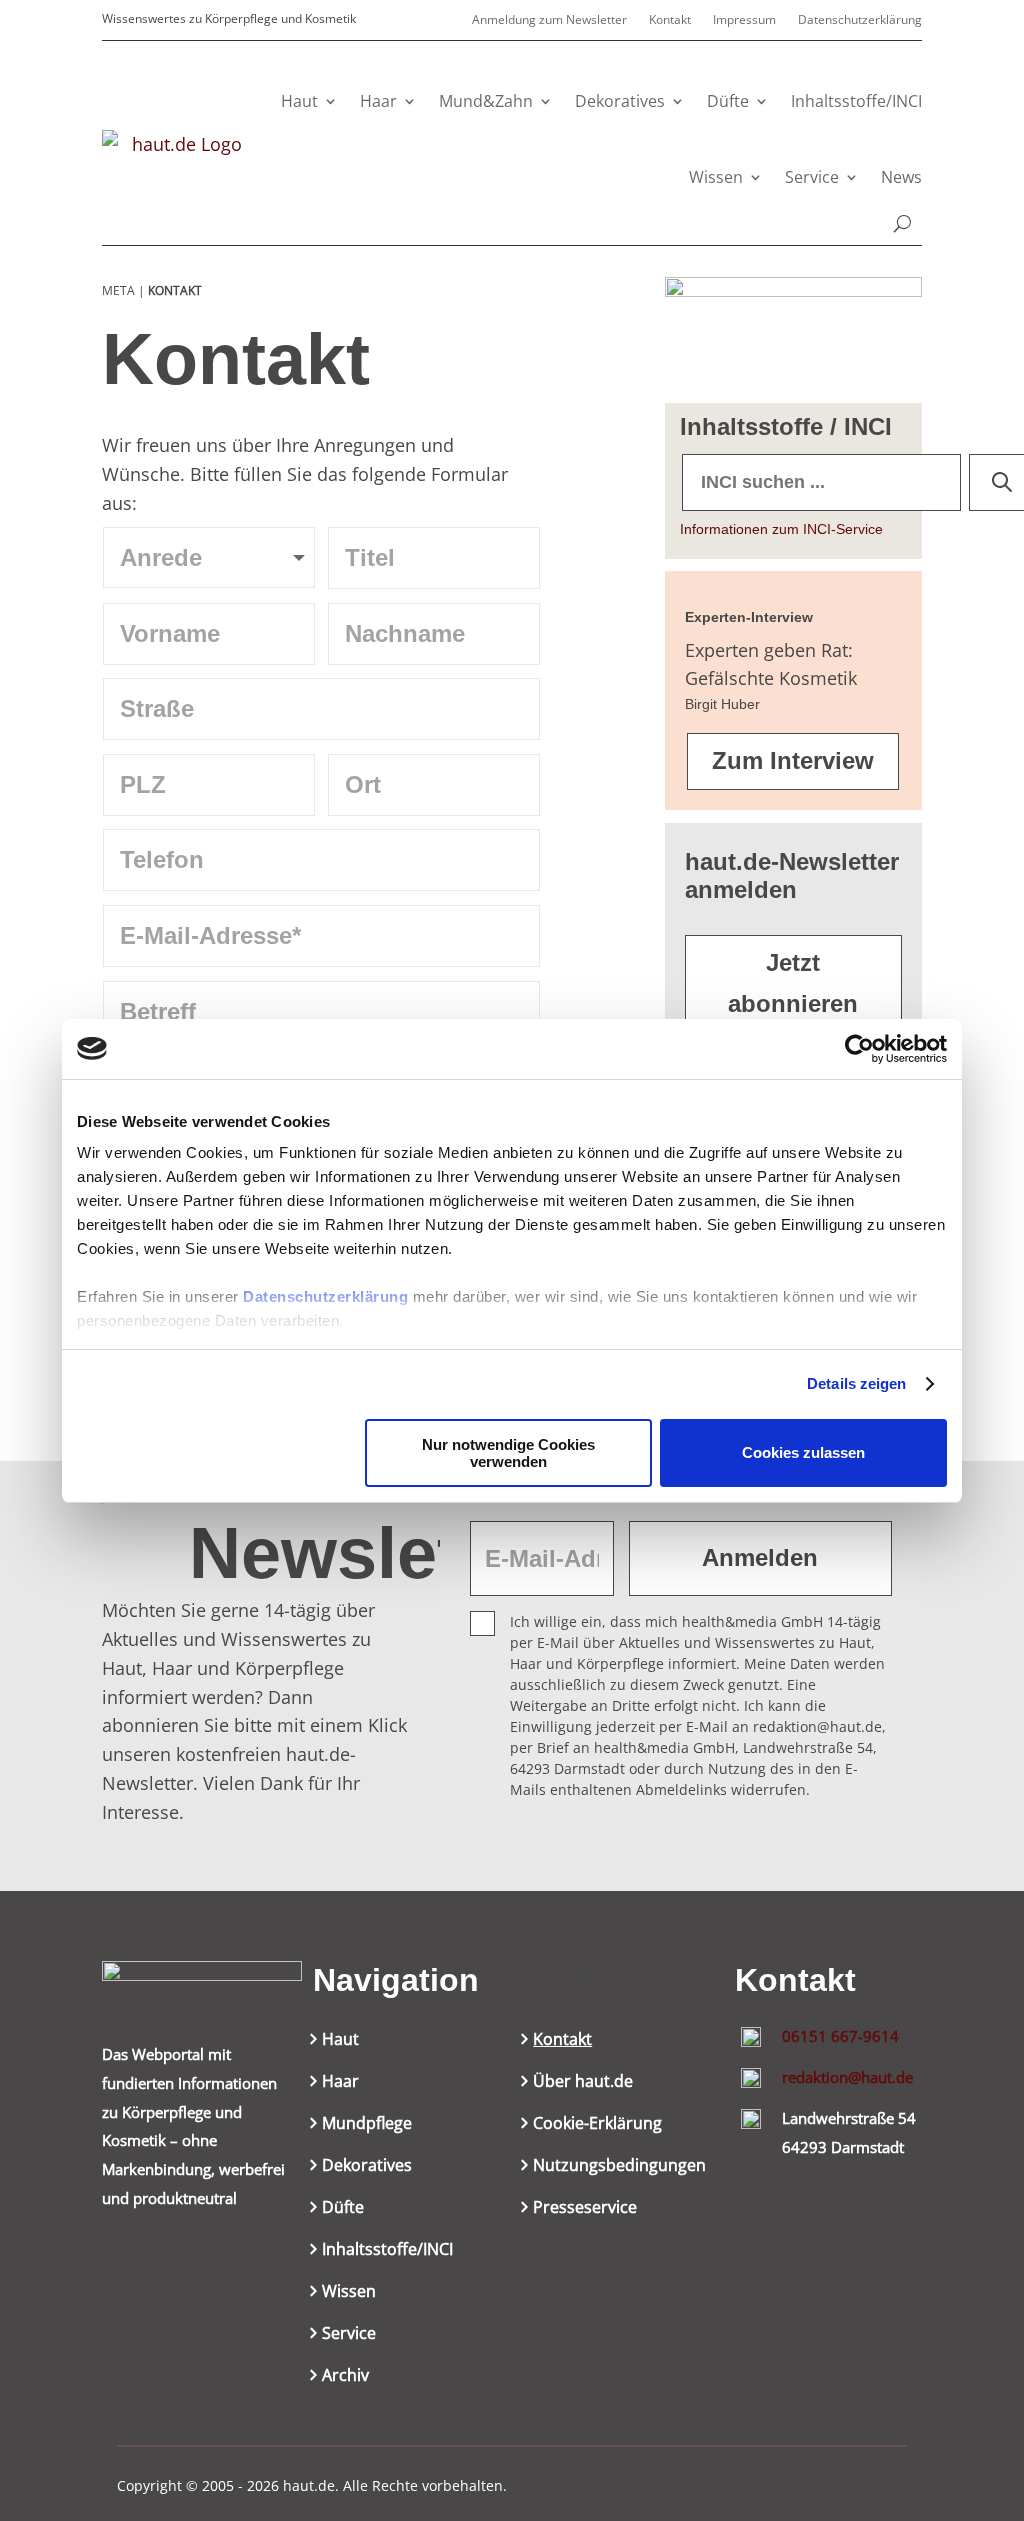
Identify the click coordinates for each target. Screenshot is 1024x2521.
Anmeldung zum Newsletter (549, 20)
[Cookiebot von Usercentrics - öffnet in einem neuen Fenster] (859, 1049)
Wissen (716, 177)
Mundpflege (367, 2125)
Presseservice (585, 2209)
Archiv (345, 2377)
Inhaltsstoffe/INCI (856, 101)
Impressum (744, 20)
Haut (299, 101)
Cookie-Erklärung (597, 2125)
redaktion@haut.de (847, 2077)
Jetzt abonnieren (793, 983)
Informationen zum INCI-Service (781, 529)
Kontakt (670, 20)
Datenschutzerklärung (325, 1296)
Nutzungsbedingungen (619, 2167)
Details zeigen (856, 1383)
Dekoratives (620, 101)
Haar (378, 101)
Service (812, 177)
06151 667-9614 (840, 2036)
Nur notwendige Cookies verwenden (508, 1453)
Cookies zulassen (803, 1452)
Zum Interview (793, 760)
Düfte (728, 101)
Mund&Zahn (486, 101)
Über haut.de (583, 2083)
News (901, 177)
